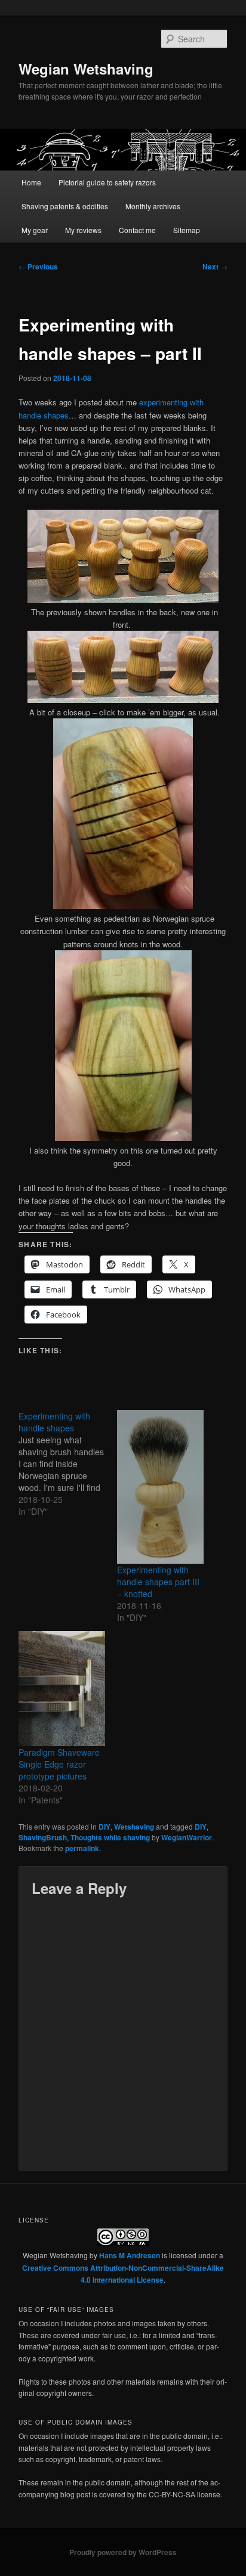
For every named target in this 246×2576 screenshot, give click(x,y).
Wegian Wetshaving (86, 69)
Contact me (137, 230)
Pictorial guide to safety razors (107, 182)
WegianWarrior (187, 1837)
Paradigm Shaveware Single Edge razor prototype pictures (59, 1764)
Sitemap (187, 230)
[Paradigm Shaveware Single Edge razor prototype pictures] (62, 1689)
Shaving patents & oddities (65, 206)
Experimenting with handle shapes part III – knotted (158, 1582)
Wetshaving (134, 1827)
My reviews (83, 230)
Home (31, 182)
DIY (104, 1827)
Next (215, 266)
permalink (82, 1848)
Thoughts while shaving (110, 1837)
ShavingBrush (43, 1837)
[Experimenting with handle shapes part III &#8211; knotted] (160, 1487)
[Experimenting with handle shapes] (68, 1464)
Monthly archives (153, 206)
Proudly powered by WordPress (123, 2552)
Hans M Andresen (130, 2255)
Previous (38, 266)
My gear (35, 230)
